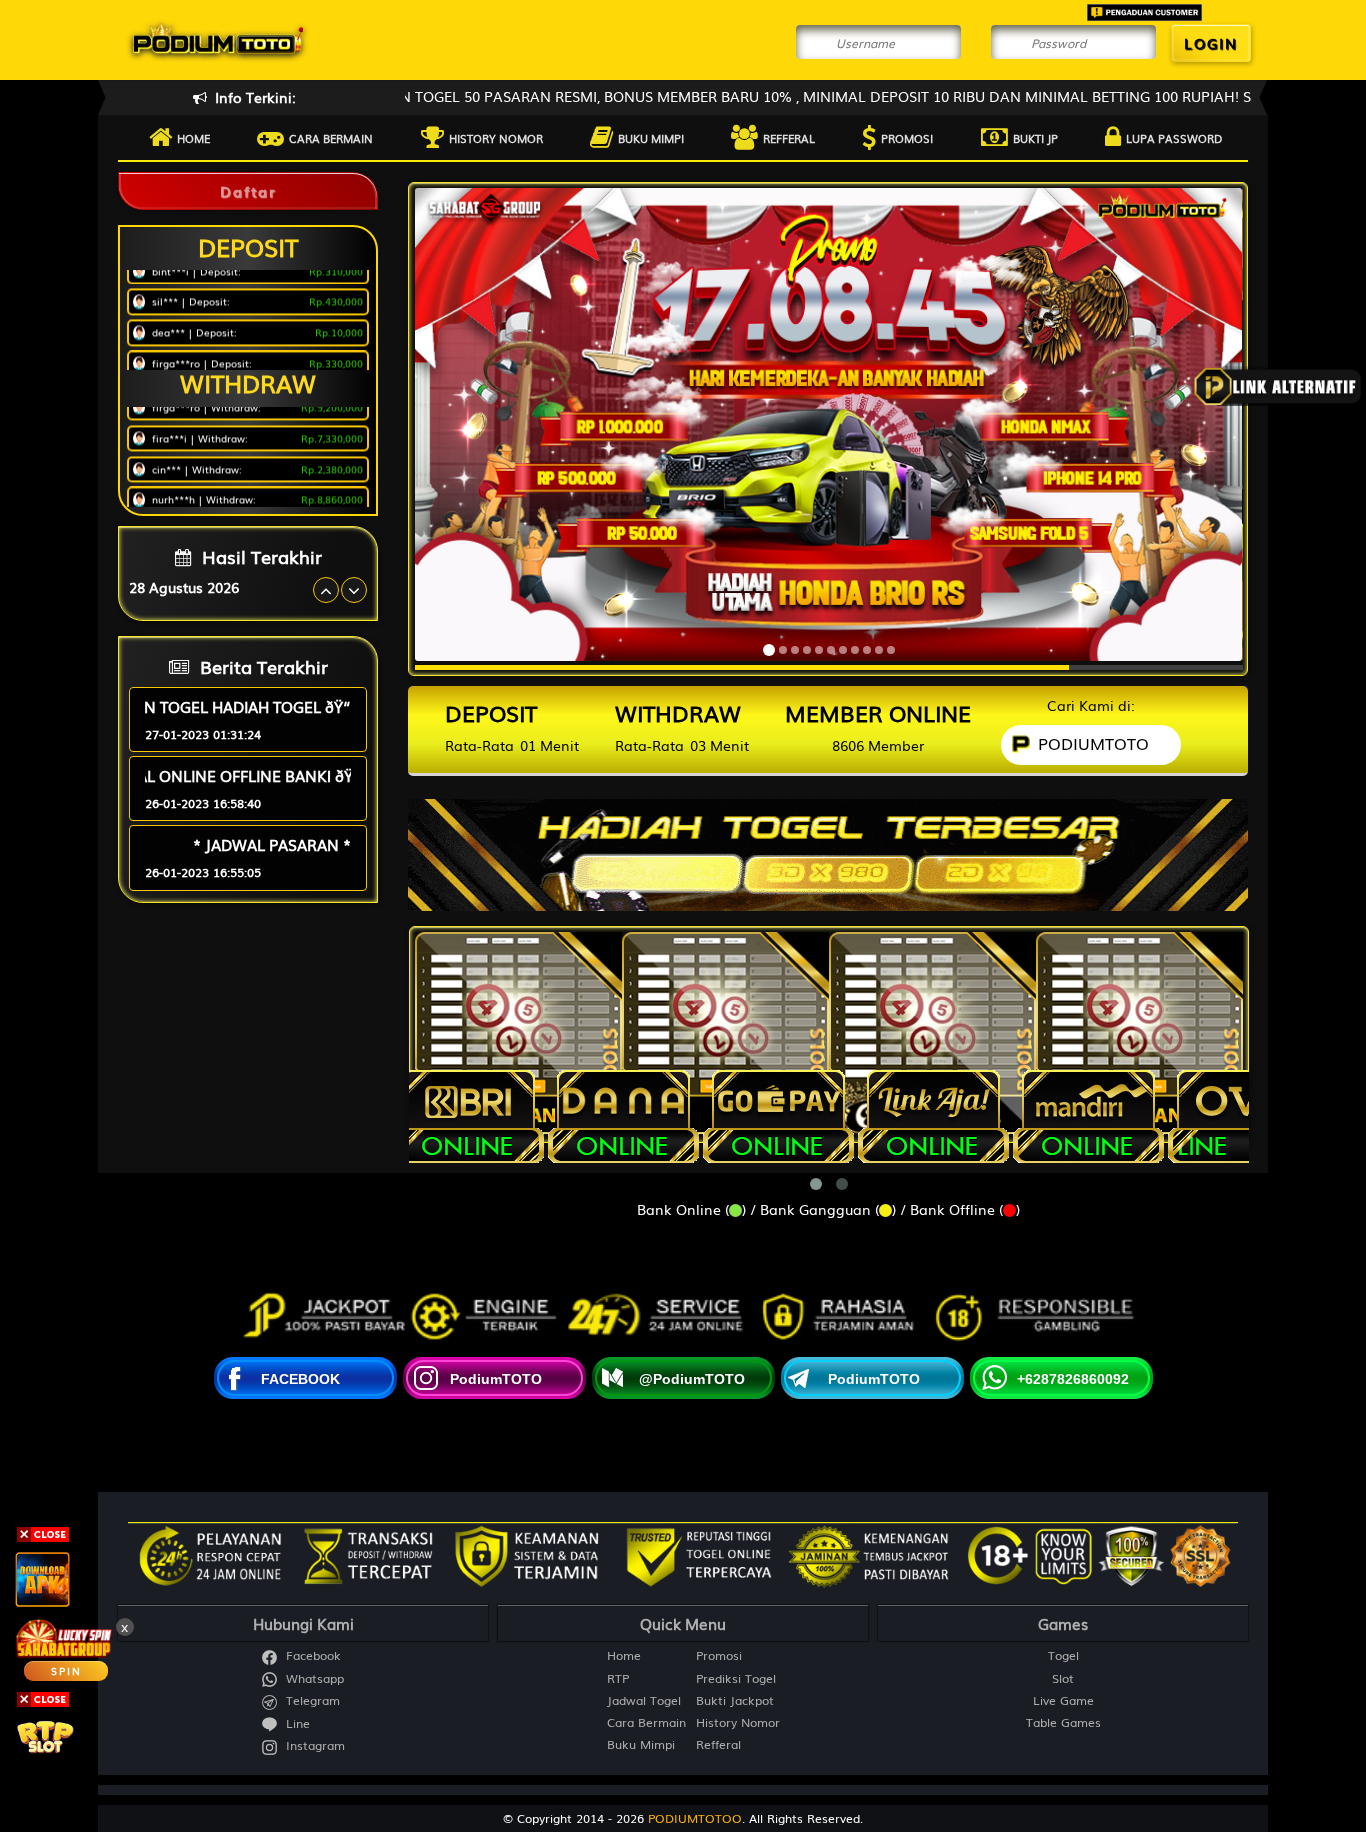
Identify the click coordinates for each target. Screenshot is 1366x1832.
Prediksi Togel (736, 1678)
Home (193, 138)
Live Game (1063, 1700)
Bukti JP (1035, 138)
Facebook (311, 1655)
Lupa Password (1174, 138)
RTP (618, 1678)
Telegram (311, 1700)
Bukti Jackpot (735, 1700)
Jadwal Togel (644, 1700)
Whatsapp (313, 1678)
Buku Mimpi (651, 138)
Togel (1063, 1655)
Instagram (313, 1745)
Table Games (1063, 1722)
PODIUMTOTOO (695, 1818)
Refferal (789, 138)
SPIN (66, 1670)
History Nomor (496, 138)
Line (296, 1723)
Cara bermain (331, 138)
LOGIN (1211, 43)
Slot (1063, 1678)
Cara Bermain (646, 1722)
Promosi (907, 138)
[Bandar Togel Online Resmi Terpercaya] (828, 848)
